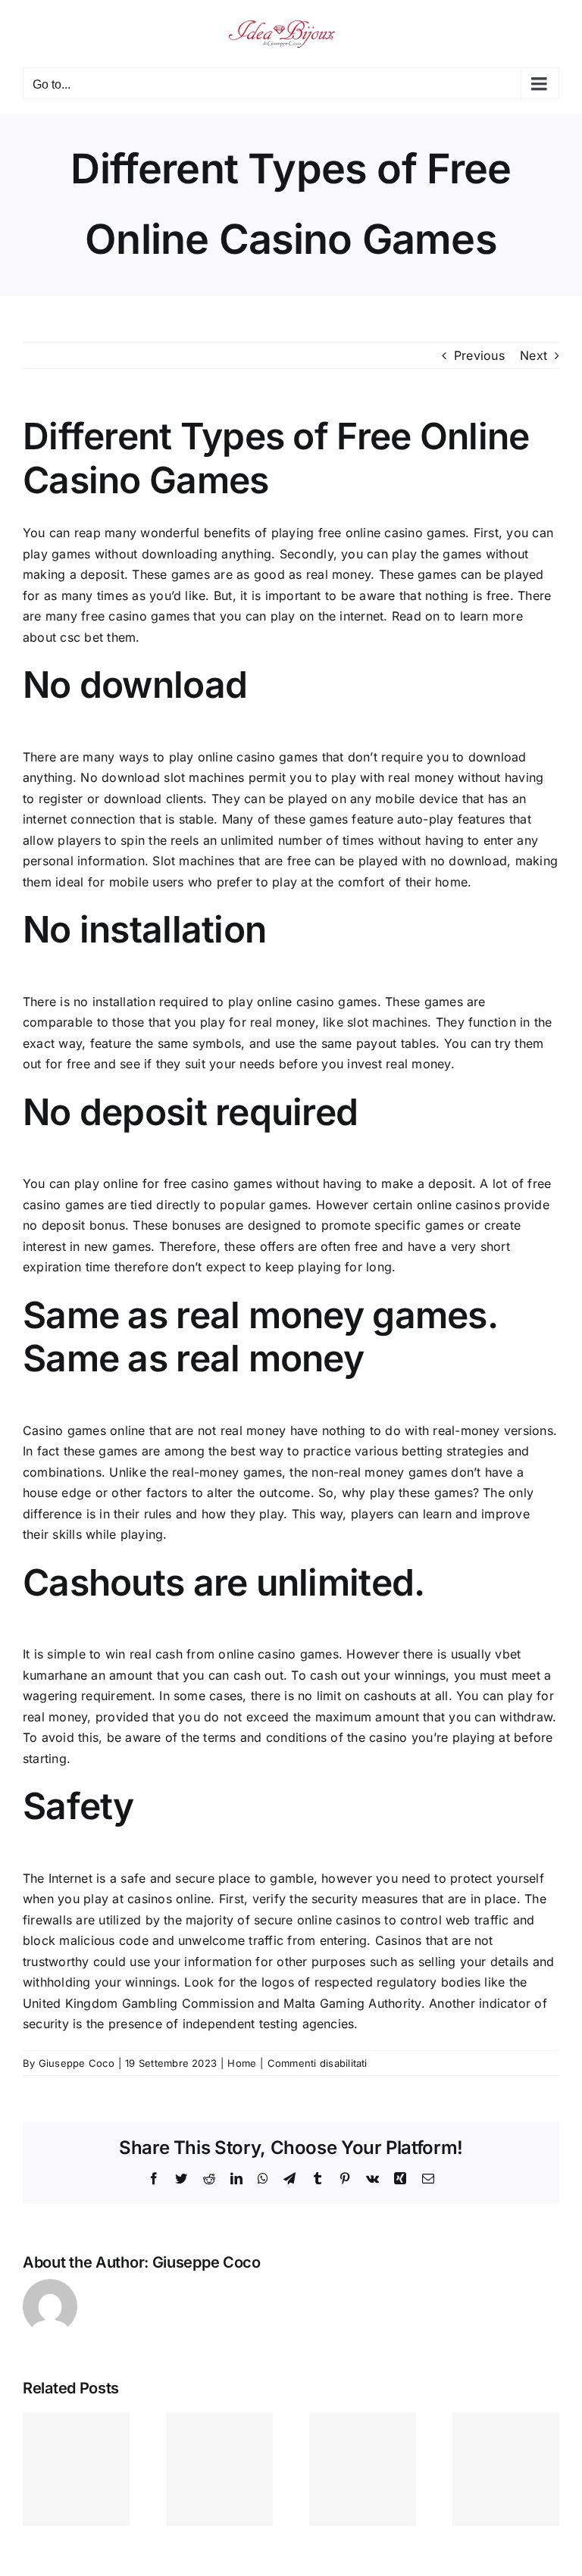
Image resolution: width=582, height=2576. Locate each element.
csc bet (81, 637)
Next (533, 355)
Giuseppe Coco (77, 2063)
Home (242, 2063)
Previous (479, 355)
